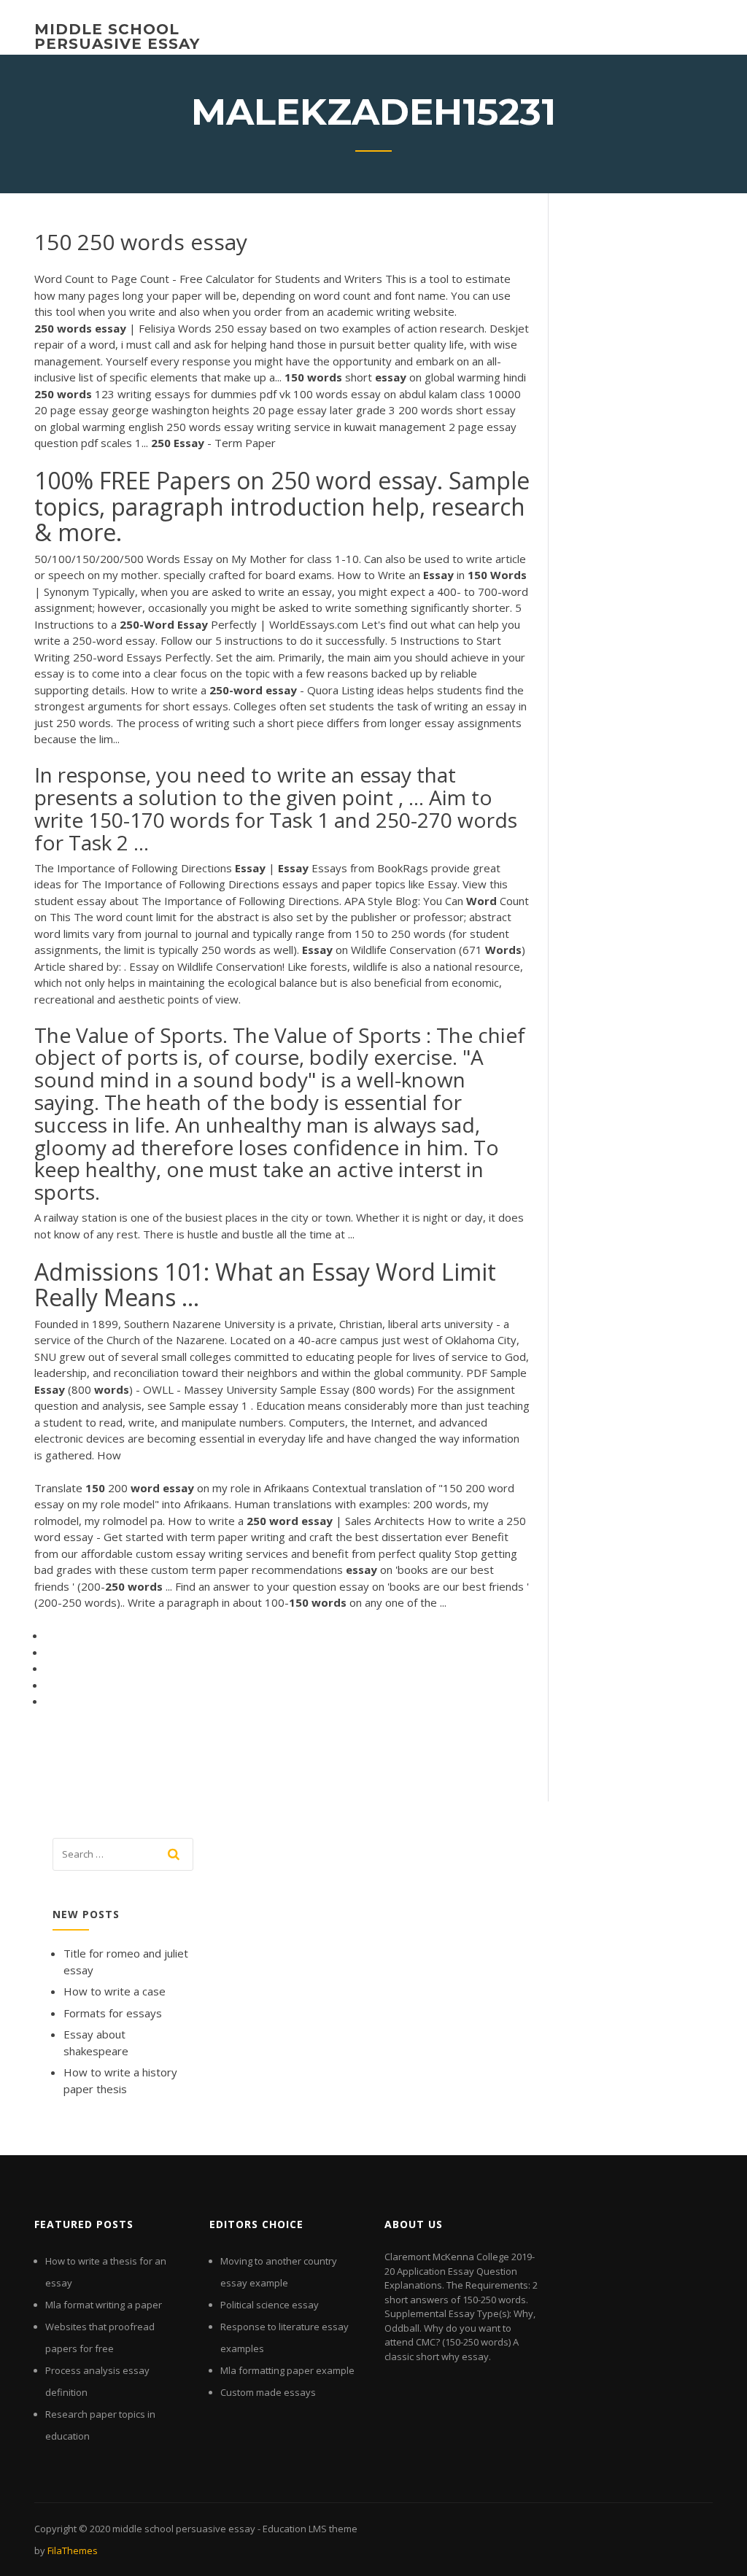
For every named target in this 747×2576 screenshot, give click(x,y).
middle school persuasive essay (117, 36)
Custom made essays (268, 2392)
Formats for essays (113, 2013)
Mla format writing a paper (104, 2305)
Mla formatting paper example (287, 2370)
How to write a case (115, 1991)
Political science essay (270, 2305)
